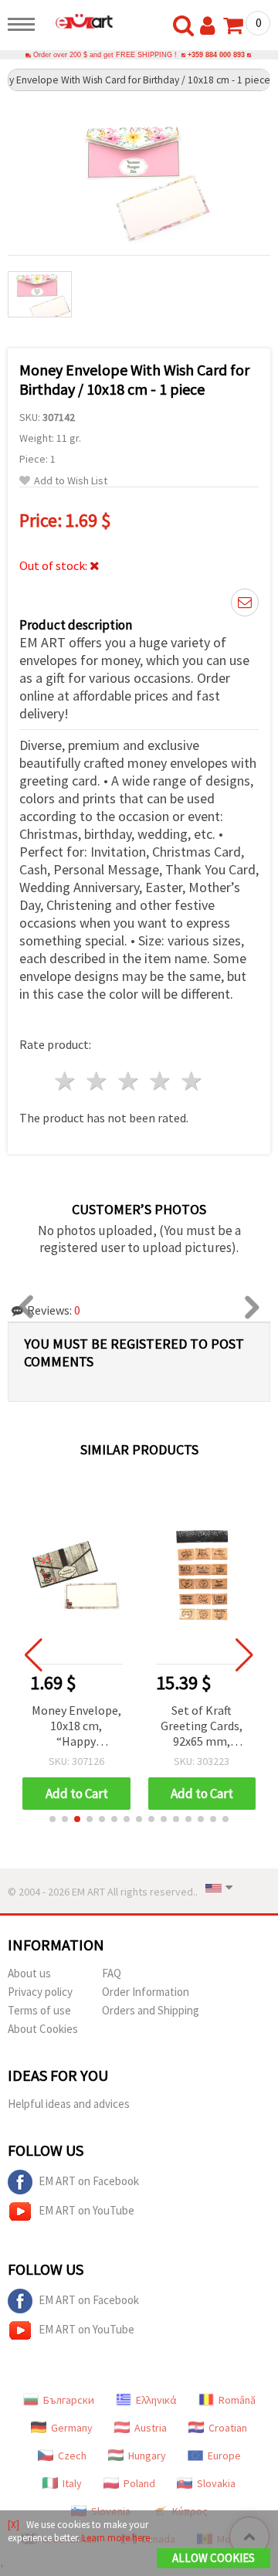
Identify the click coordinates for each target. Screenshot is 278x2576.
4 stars (160, 1081)
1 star (66, 1081)
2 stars (98, 1081)
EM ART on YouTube (86, 2210)
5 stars (192, 1081)
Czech (72, 2456)
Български (69, 2400)
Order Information (146, 1992)
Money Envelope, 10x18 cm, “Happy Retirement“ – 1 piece (76, 1727)
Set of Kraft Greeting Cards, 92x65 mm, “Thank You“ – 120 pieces (202, 1727)
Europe (224, 2456)
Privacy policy (40, 1992)
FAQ (112, 1973)
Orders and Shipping (151, 2010)
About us (29, 1973)
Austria (151, 2428)
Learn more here (116, 2538)
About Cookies (43, 2029)
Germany (72, 2428)
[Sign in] (211, 26)
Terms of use (39, 2010)
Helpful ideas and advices (69, 2104)
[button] (53, 1819)
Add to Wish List (71, 481)
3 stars (129, 1081)
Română (237, 2400)
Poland (139, 2483)
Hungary (147, 2456)
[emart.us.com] (78, 21)
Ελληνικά (156, 2400)
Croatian (228, 2428)
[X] (14, 2525)
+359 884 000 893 (216, 55)
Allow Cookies (214, 2558)
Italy (72, 2483)
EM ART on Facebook (89, 2181)
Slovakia (216, 2483)
